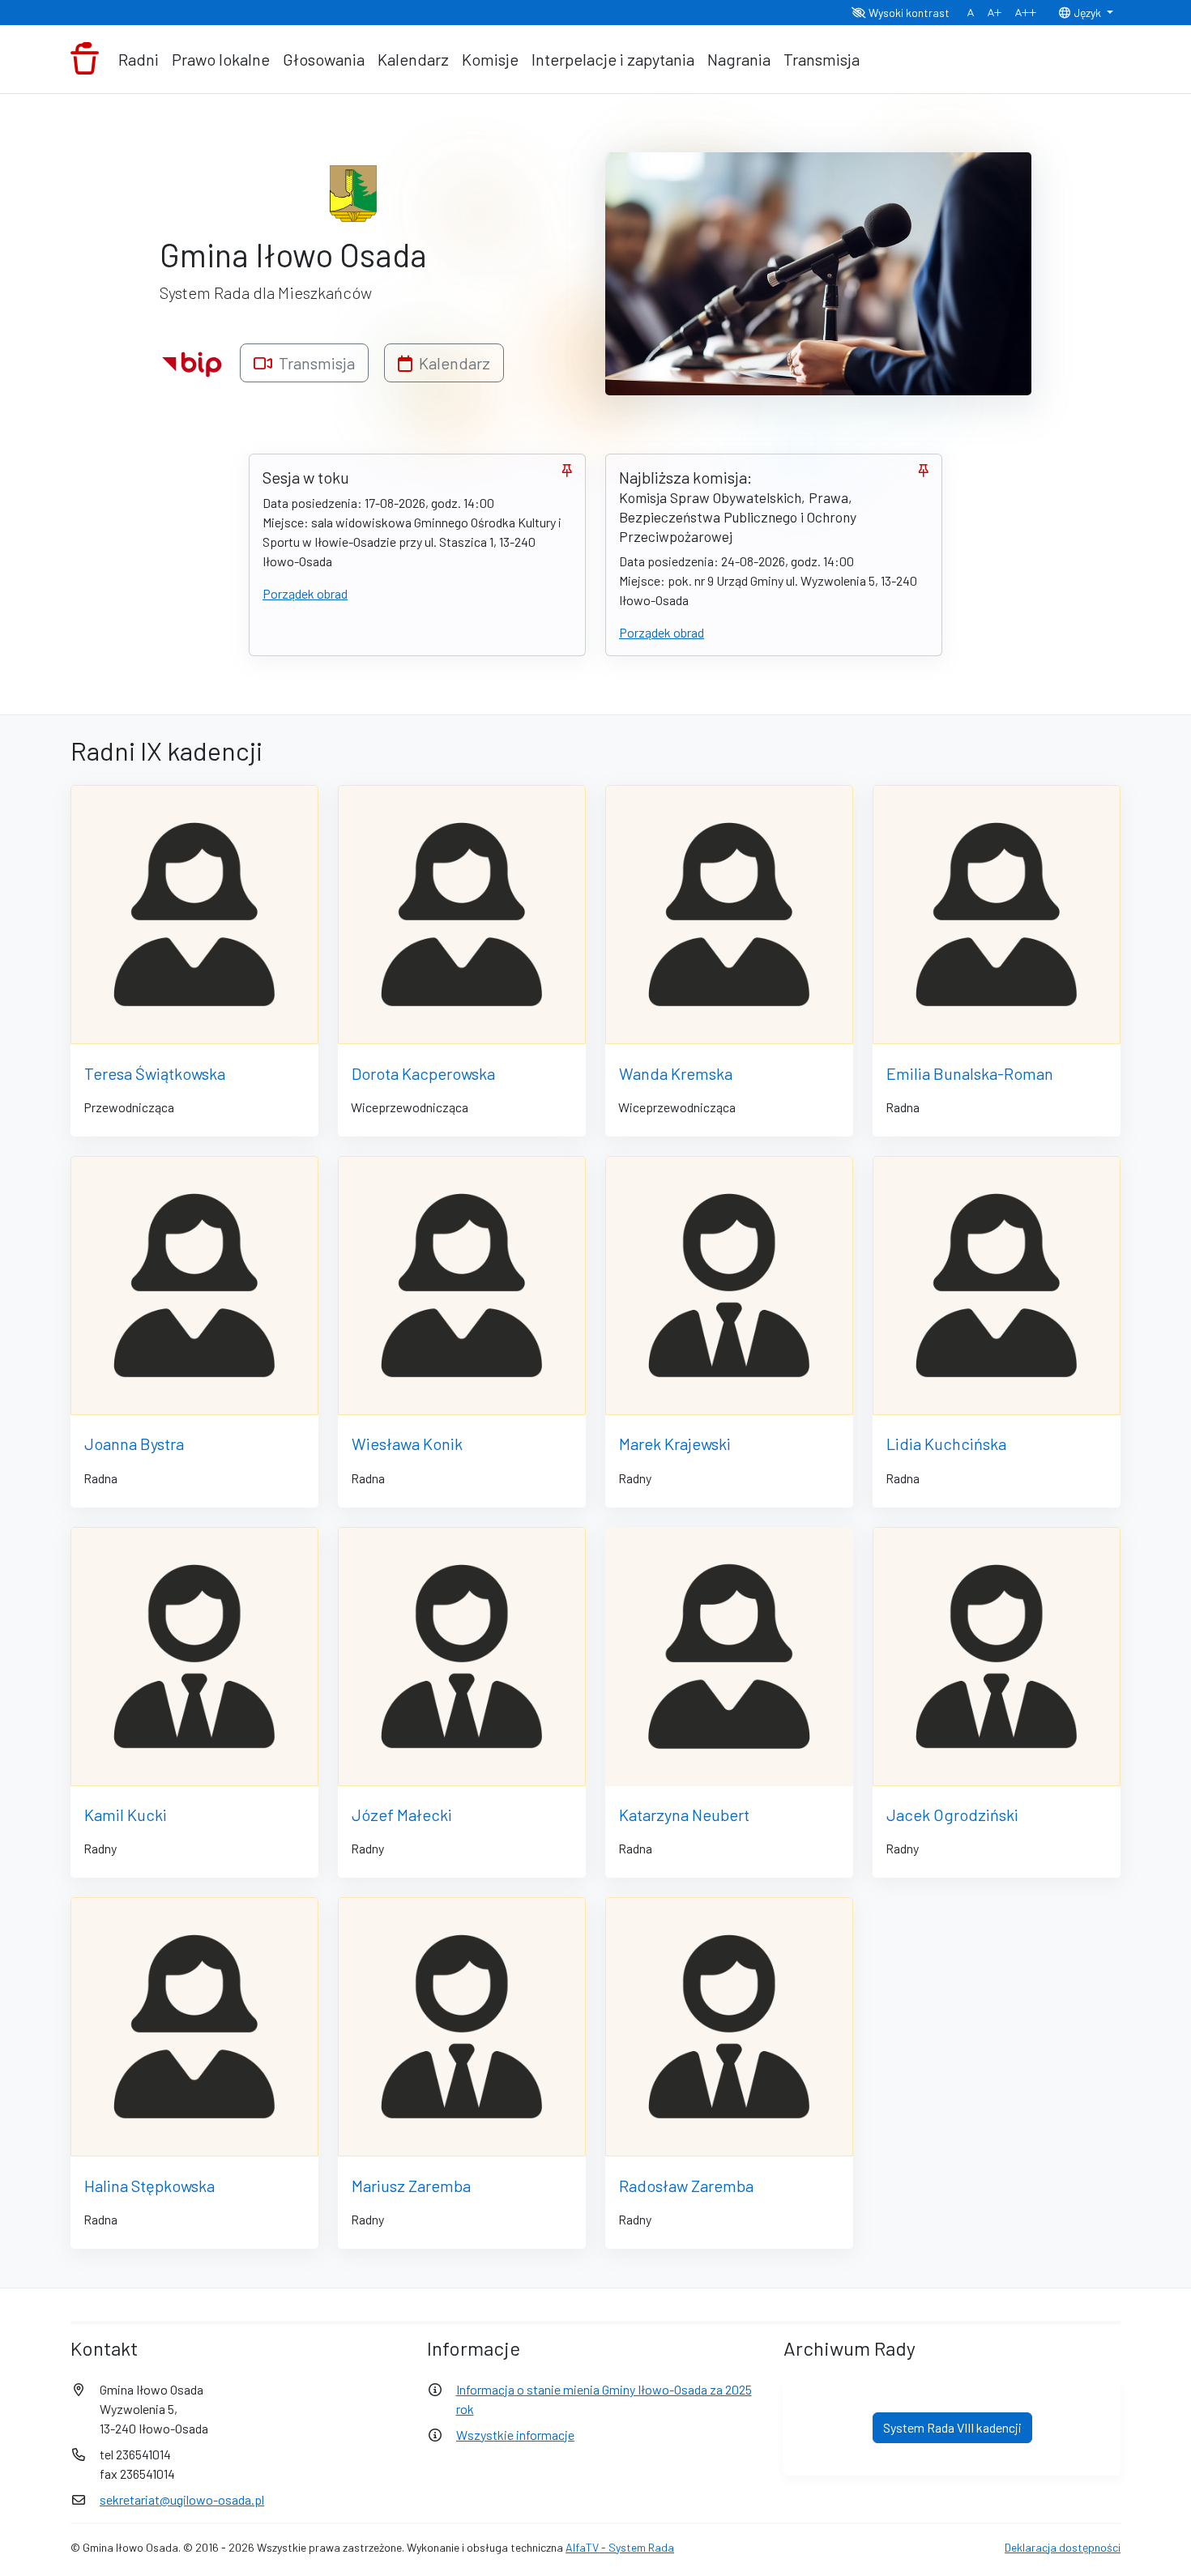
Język (1087, 13)
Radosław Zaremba (686, 2186)
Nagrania (739, 59)
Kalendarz (413, 59)
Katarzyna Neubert (684, 1815)
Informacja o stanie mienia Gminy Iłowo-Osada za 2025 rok (604, 2399)
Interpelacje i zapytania (613, 59)
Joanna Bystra (134, 1444)
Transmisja (822, 59)
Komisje (490, 59)
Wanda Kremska (676, 1073)
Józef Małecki (402, 1815)
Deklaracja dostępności (1063, 2547)
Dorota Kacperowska (423, 1073)
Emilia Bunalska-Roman (970, 1073)
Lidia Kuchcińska (946, 1444)
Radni (139, 59)
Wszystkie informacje (515, 2435)
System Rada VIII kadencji (952, 2427)
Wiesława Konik (407, 1444)
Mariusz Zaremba (411, 2186)
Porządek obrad (305, 593)
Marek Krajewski (675, 1444)
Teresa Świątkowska (155, 1073)
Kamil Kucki (126, 1815)
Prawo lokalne (221, 59)
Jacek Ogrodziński (952, 1815)
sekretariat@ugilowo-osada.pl (182, 2499)
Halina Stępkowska (149, 2186)
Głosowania (324, 59)
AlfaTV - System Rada (620, 2547)
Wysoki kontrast (908, 13)
